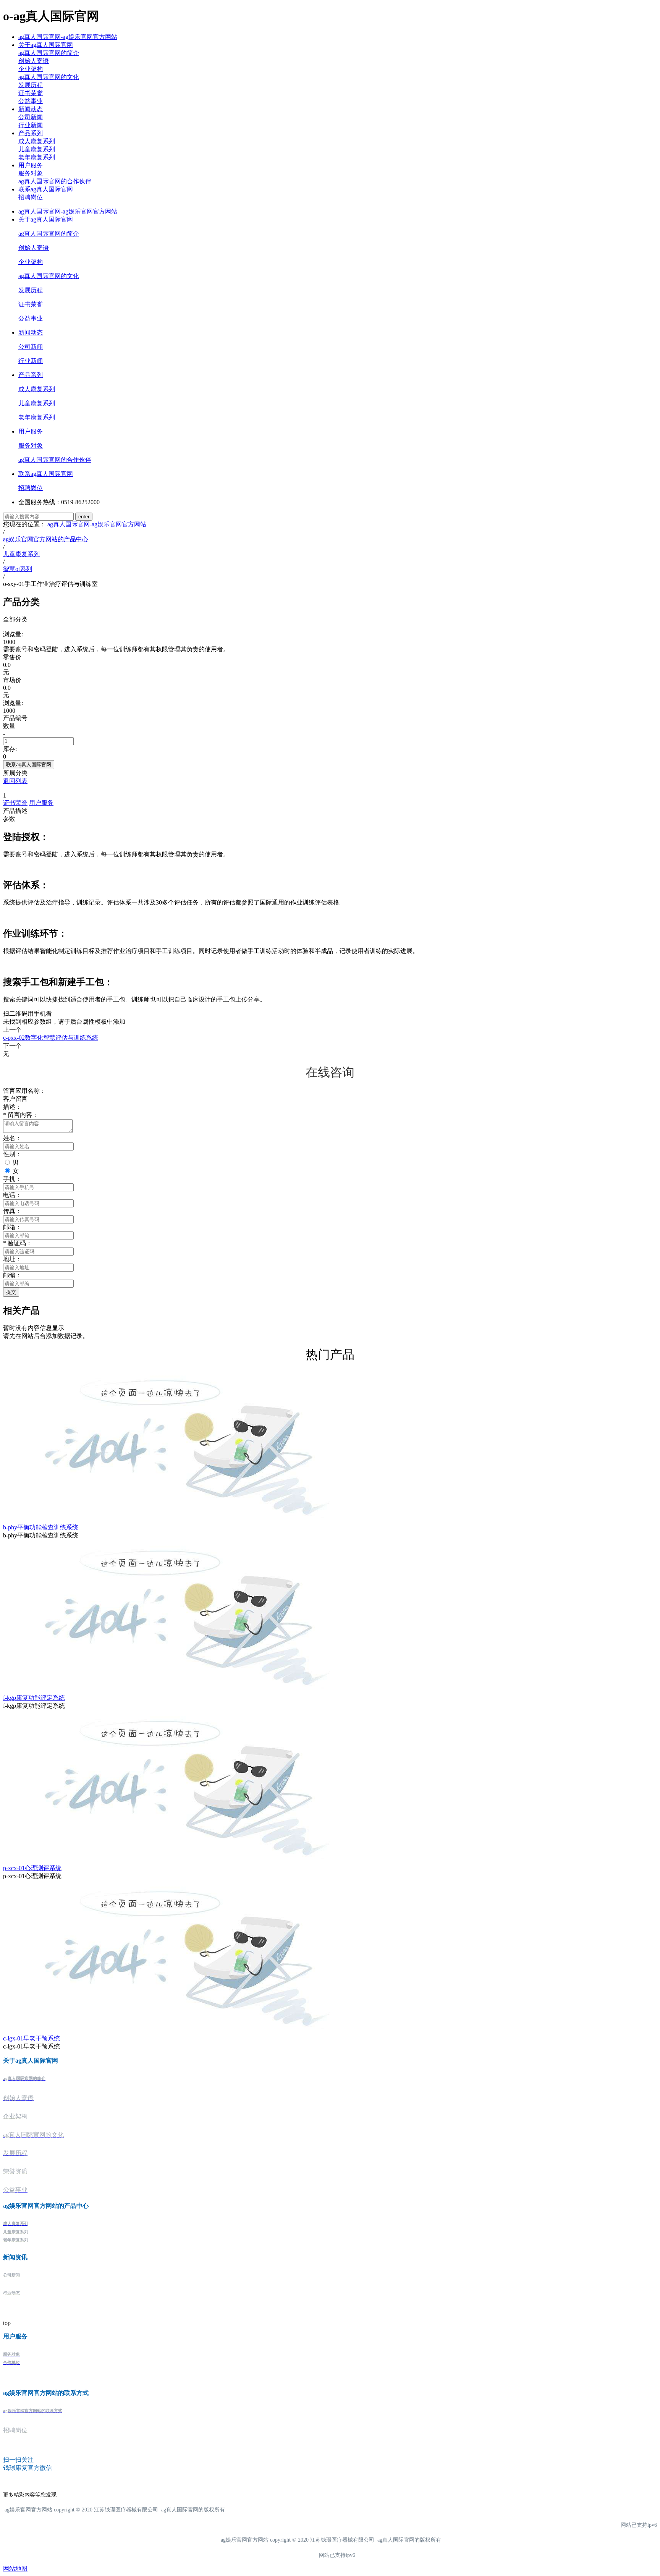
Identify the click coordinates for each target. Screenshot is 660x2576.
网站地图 (15, 2569)
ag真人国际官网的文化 (49, 77)
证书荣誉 (31, 93)
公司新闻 (31, 117)
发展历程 (31, 85)
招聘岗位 (31, 197)
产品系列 (31, 133)
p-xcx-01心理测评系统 (32, 1868)
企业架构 (31, 69)
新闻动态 (31, 109)
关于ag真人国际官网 (46, 45)
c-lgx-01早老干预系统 (32, 2038)
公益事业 (31, 101)
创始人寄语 (34, 61)
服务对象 (31, 173)
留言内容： (21, 1115)
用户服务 (31, 165)
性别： (12, 1154)
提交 (11, 1292)
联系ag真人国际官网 (46, 189)
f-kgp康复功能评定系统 (34, 1698)
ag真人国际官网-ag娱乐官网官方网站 (68, 37)
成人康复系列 (37, 141)
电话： (12, 1195)
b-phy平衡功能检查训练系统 (41, 1527)
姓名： (12, 1138)
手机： (12, 1179)
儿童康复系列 (37, 149)
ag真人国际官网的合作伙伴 (55, 181)
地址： (12, 1259)
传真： (12, 1211)
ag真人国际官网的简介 (49, 53)
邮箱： (12, 1227)
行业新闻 (31, 125)
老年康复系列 (37, 157)
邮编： (12, 1275)
